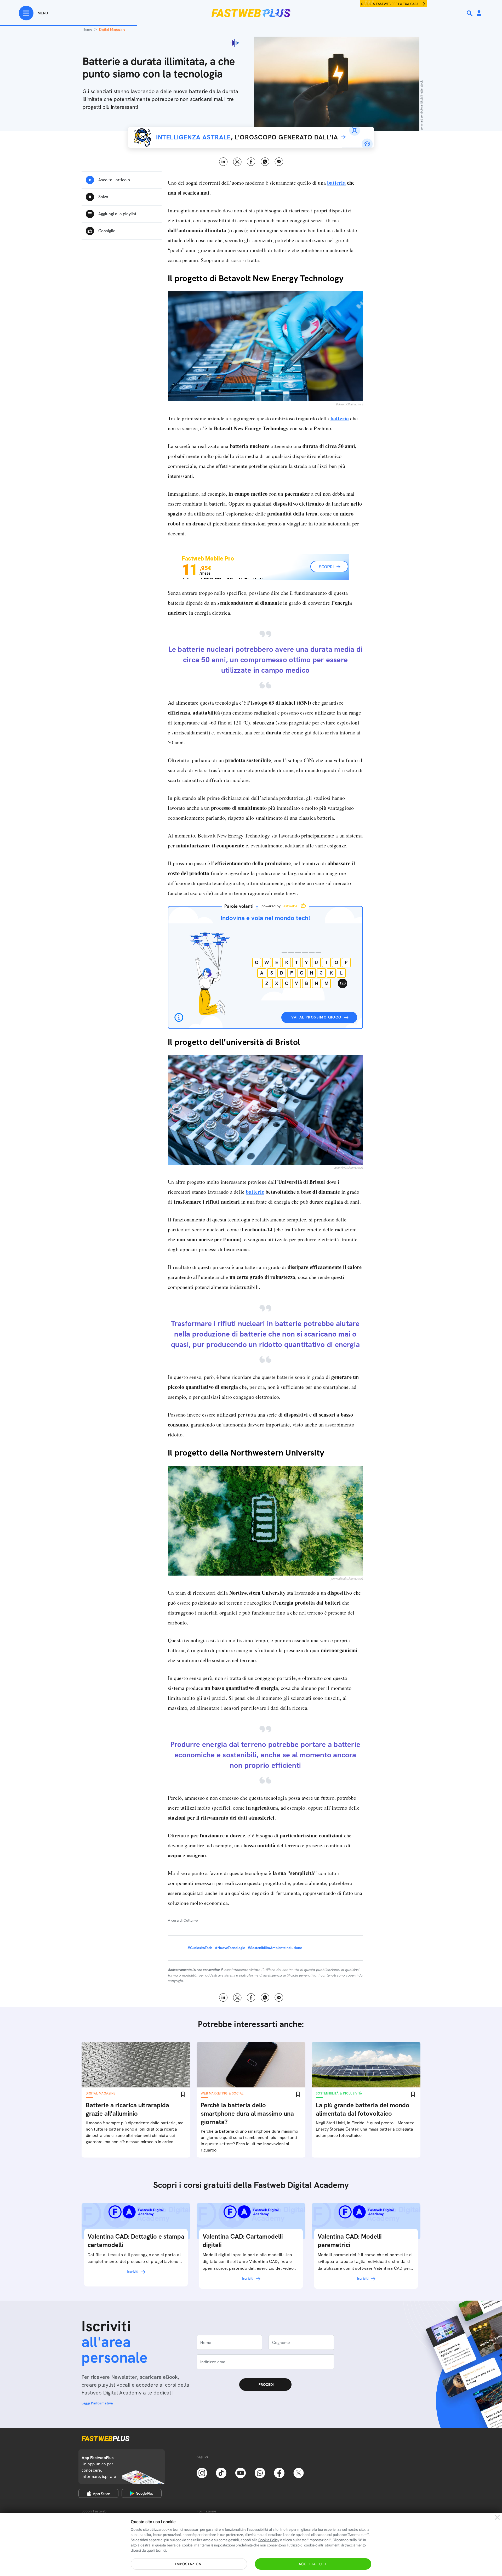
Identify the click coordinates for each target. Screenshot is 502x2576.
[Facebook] (279, 2472)
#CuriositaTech (200, 1948)
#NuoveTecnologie (230, 1948)
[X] (299, 2472)
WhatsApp (265, 162)
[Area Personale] (479, 13)
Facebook (251, 162)
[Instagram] (202, 2472)
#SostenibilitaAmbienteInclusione (275, 1948)
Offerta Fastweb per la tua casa (390, 4)
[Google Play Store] (142, 2493)
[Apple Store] (98, 2493)
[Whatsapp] (260, 2472)
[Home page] (251, 13)
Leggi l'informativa (97, 2403)
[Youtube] (241, 2472)
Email (279, 162)
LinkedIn (223, 162)
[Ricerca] (470, 13)
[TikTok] (221, 2472)
